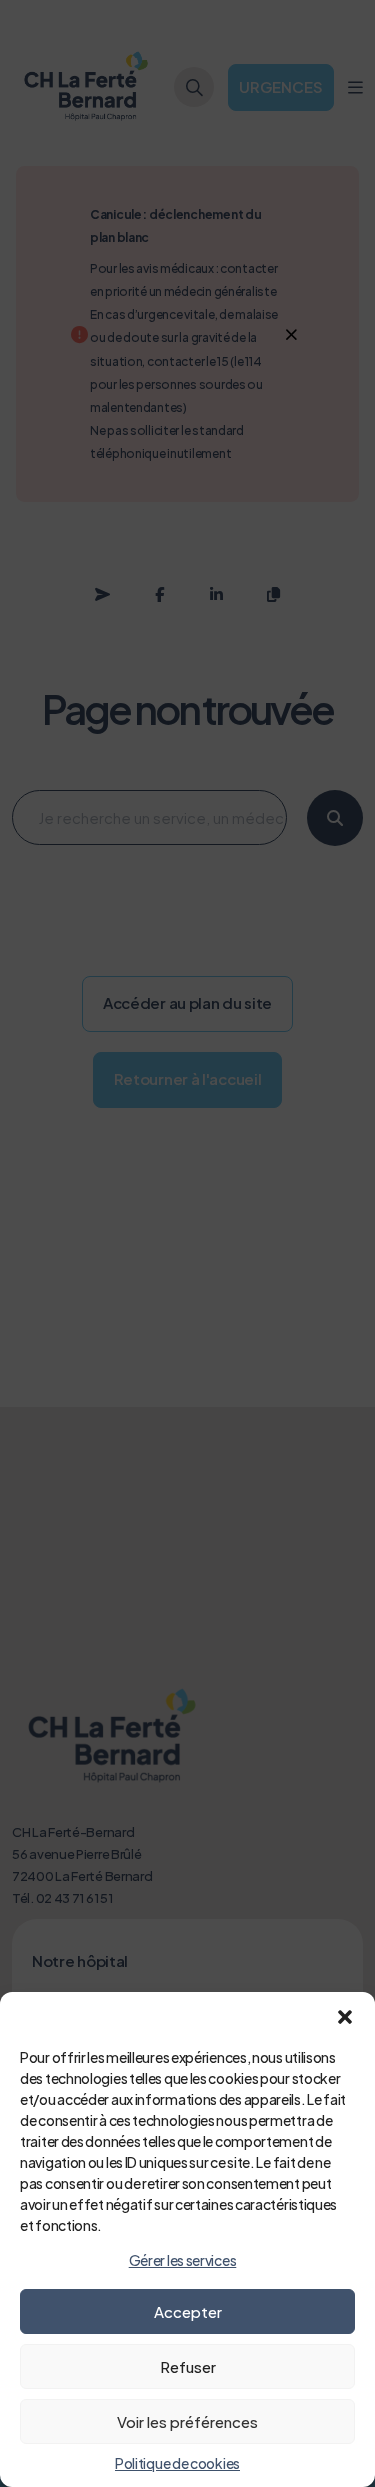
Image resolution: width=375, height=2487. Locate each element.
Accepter (188, 2311)
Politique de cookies (177, 2463)
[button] (345, 2017)
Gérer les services (183, 2260)
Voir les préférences (187, 2421)
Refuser (188, 2366)
